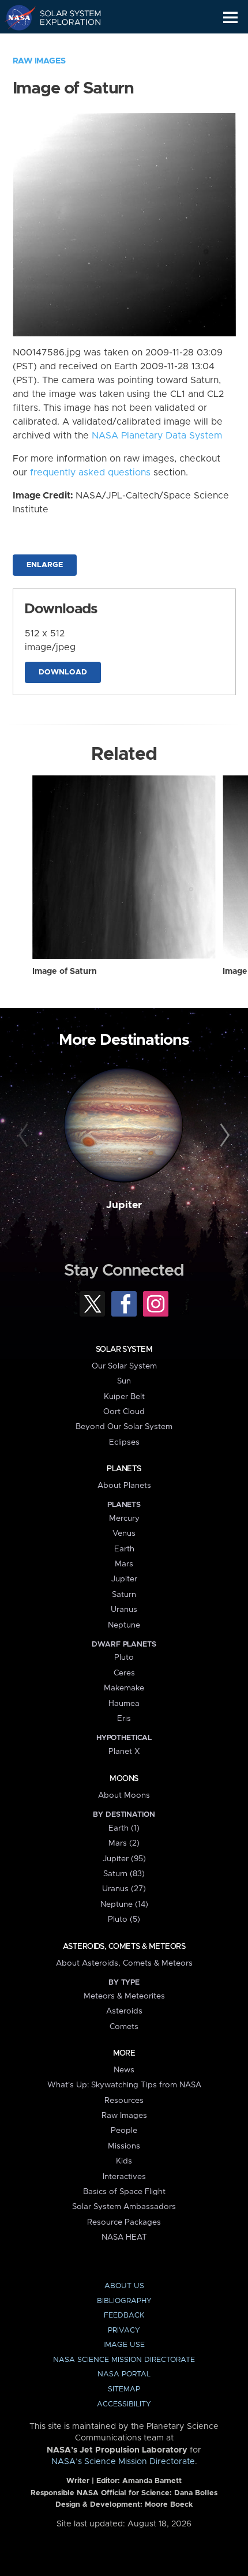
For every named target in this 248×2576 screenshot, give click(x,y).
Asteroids (124, 2011)
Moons (124, 1779)
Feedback (124, 2316)
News (124, 2070)
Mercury (124, 1518)
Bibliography (124, 2301)
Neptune (124, 1625)
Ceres (124, 1673)
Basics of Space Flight (124, 2192)
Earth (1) (124, 1828)
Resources (124, 2101)
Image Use (124, 2345)
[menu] (230, 18)
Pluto (124, 1658)
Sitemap (124, 2389)
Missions (124, 2146)
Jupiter (124, 1205)
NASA (15, 17)
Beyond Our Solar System (124, 1427)
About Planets (124, 1486)
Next (223, 1136)
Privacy (124, 2331)
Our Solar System (124, 1366)
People (124, 2131)
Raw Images (39, 61)
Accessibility (124, 2404)
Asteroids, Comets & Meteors (124, 1947)
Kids (124, 2161)
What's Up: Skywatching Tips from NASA (124, 2085)
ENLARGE (45, 565)
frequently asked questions (90, 473)
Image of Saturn (65, 972)
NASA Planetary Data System (157, 436)
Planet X (124, 1752)
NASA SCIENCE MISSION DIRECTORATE (124, 2360)
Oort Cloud (124, 1412)
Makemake (124, 1688)
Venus (124, 1533)
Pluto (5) (124, 1919)
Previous (25, 1136)
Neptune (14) (124, 1904)
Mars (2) (124, 1843)
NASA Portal (124, 2374)
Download (63, 672)
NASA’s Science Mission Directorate (123, 2462)
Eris (124, 1719)
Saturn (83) (124, 1874)
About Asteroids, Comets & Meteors (124, 1963)
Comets (124, 2027)
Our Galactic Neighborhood (64, 44)
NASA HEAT (124, 2237)
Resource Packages (124, 2222)
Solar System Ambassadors (124, 2207)
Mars (124, 1564)
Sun (124, 1381)
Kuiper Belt (124, 1397)
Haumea (124, 1704)
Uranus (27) (124, 1889)
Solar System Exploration (64, 17)
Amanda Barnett (152, 2481)
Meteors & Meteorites (124, 1996)
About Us (124, 2286)
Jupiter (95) (124, 1859)
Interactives (124, 2177)
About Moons (124, 1795)
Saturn (124, 1595)
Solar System (124, 1349)
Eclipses (124, 1442)
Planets (124, 1469)
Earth (124, 1549)
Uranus (124, 1610)
